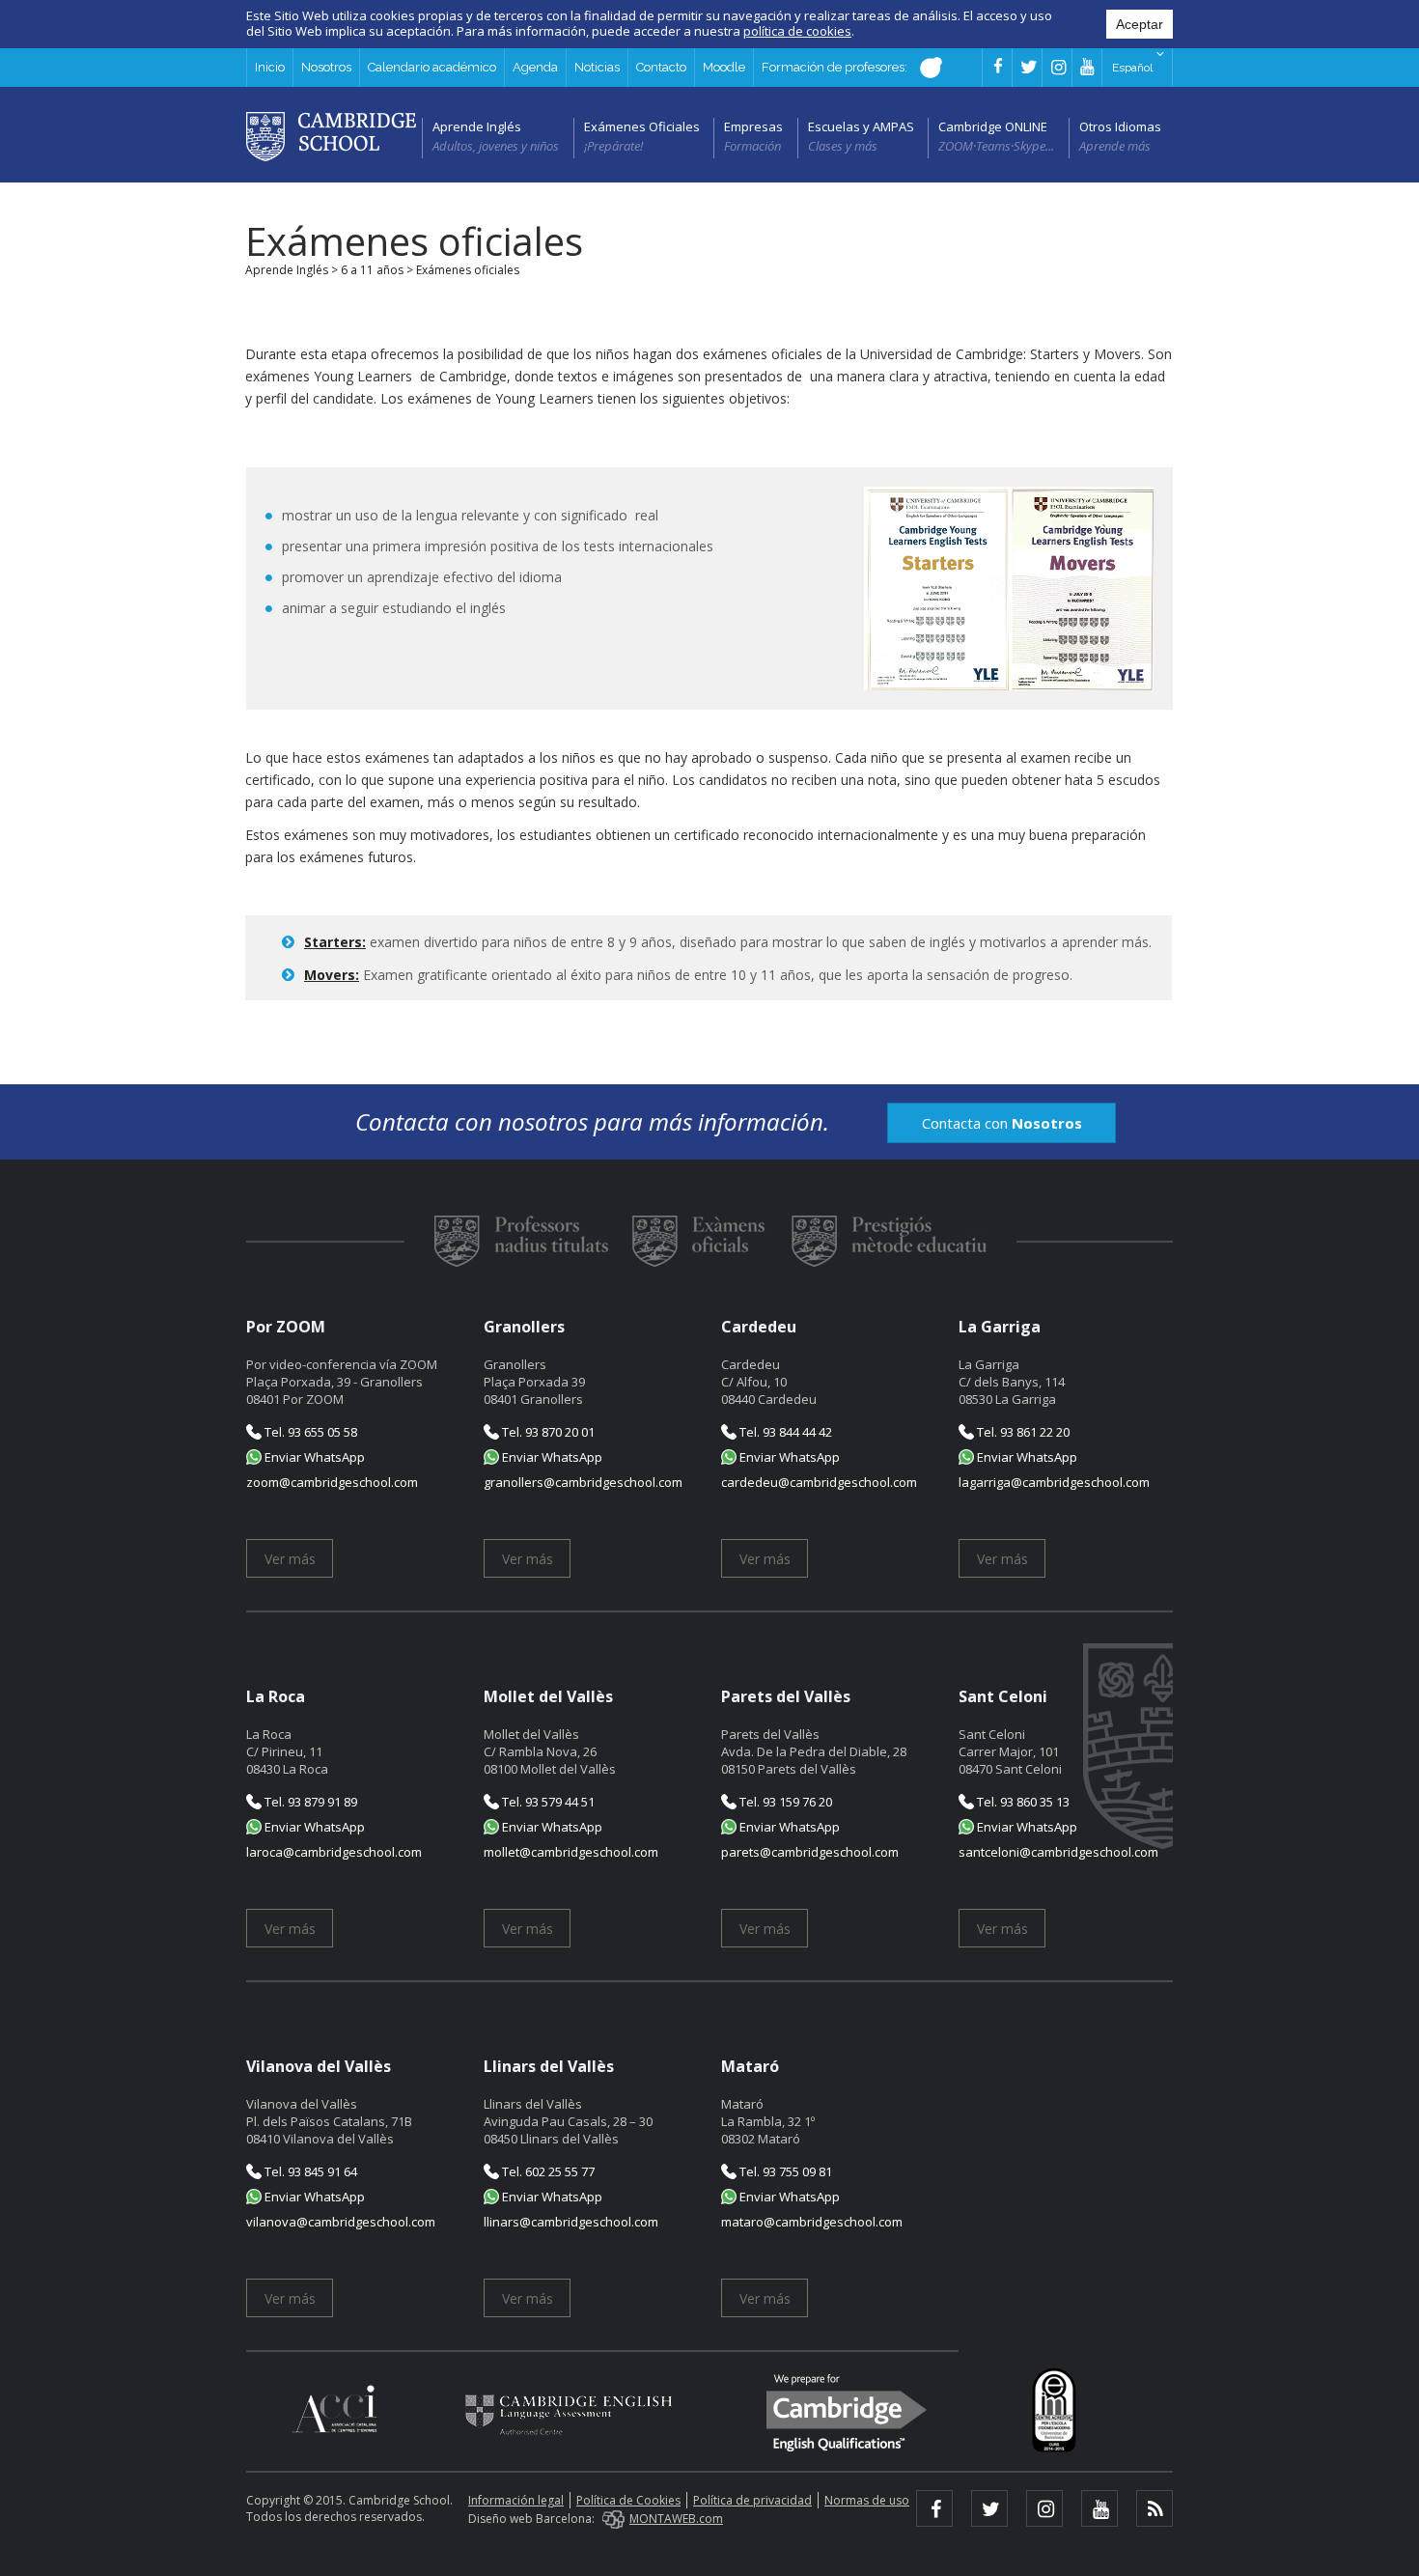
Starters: (335, 942)
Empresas (753, 126)
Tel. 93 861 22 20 (1022, 1432)
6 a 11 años (372, 270)
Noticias (597, 67)
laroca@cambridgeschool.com (334, 1852)
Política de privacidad (752, 2500)
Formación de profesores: (836, 67)
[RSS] (1155, 2508)
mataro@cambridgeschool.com (812, 2222)
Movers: (332, 975)
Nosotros (326, 67)
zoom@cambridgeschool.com (332, 1482)
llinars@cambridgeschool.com (571, 2222)
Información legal (516, 2500)
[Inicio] (331, 135)
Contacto (661, 67)
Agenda (535, 67)
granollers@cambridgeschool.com (583, 1482)
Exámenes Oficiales (642, 126)
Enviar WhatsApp (313, 1457)
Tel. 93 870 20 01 (547, 1432)
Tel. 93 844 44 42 (784, 1432)
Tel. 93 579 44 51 (547, 1802)
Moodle (724, 67)
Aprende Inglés (477, 126)
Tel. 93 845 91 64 (309, 2171)
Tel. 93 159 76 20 (784, 1802)
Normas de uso (867, 2500)
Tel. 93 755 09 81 (784, 2171)
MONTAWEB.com (676, 2519)
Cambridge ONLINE (993, 126)
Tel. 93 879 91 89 (309, 1802)
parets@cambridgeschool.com (810, 1852)
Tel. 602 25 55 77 (547, 2171)
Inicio (270, 67)
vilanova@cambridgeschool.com (341, 2222)
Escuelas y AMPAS (861, 126)
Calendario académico (432, 67)
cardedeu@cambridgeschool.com (819, 1482)
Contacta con (1002, 1123)
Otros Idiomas (1120, 126)
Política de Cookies (628, 2500)
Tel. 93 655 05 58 (309, 1432)
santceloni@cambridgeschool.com (1058, 1852)
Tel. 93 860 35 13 (1022, 1802)
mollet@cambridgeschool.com (571, 1852)
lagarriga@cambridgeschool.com (1054, 1482)
